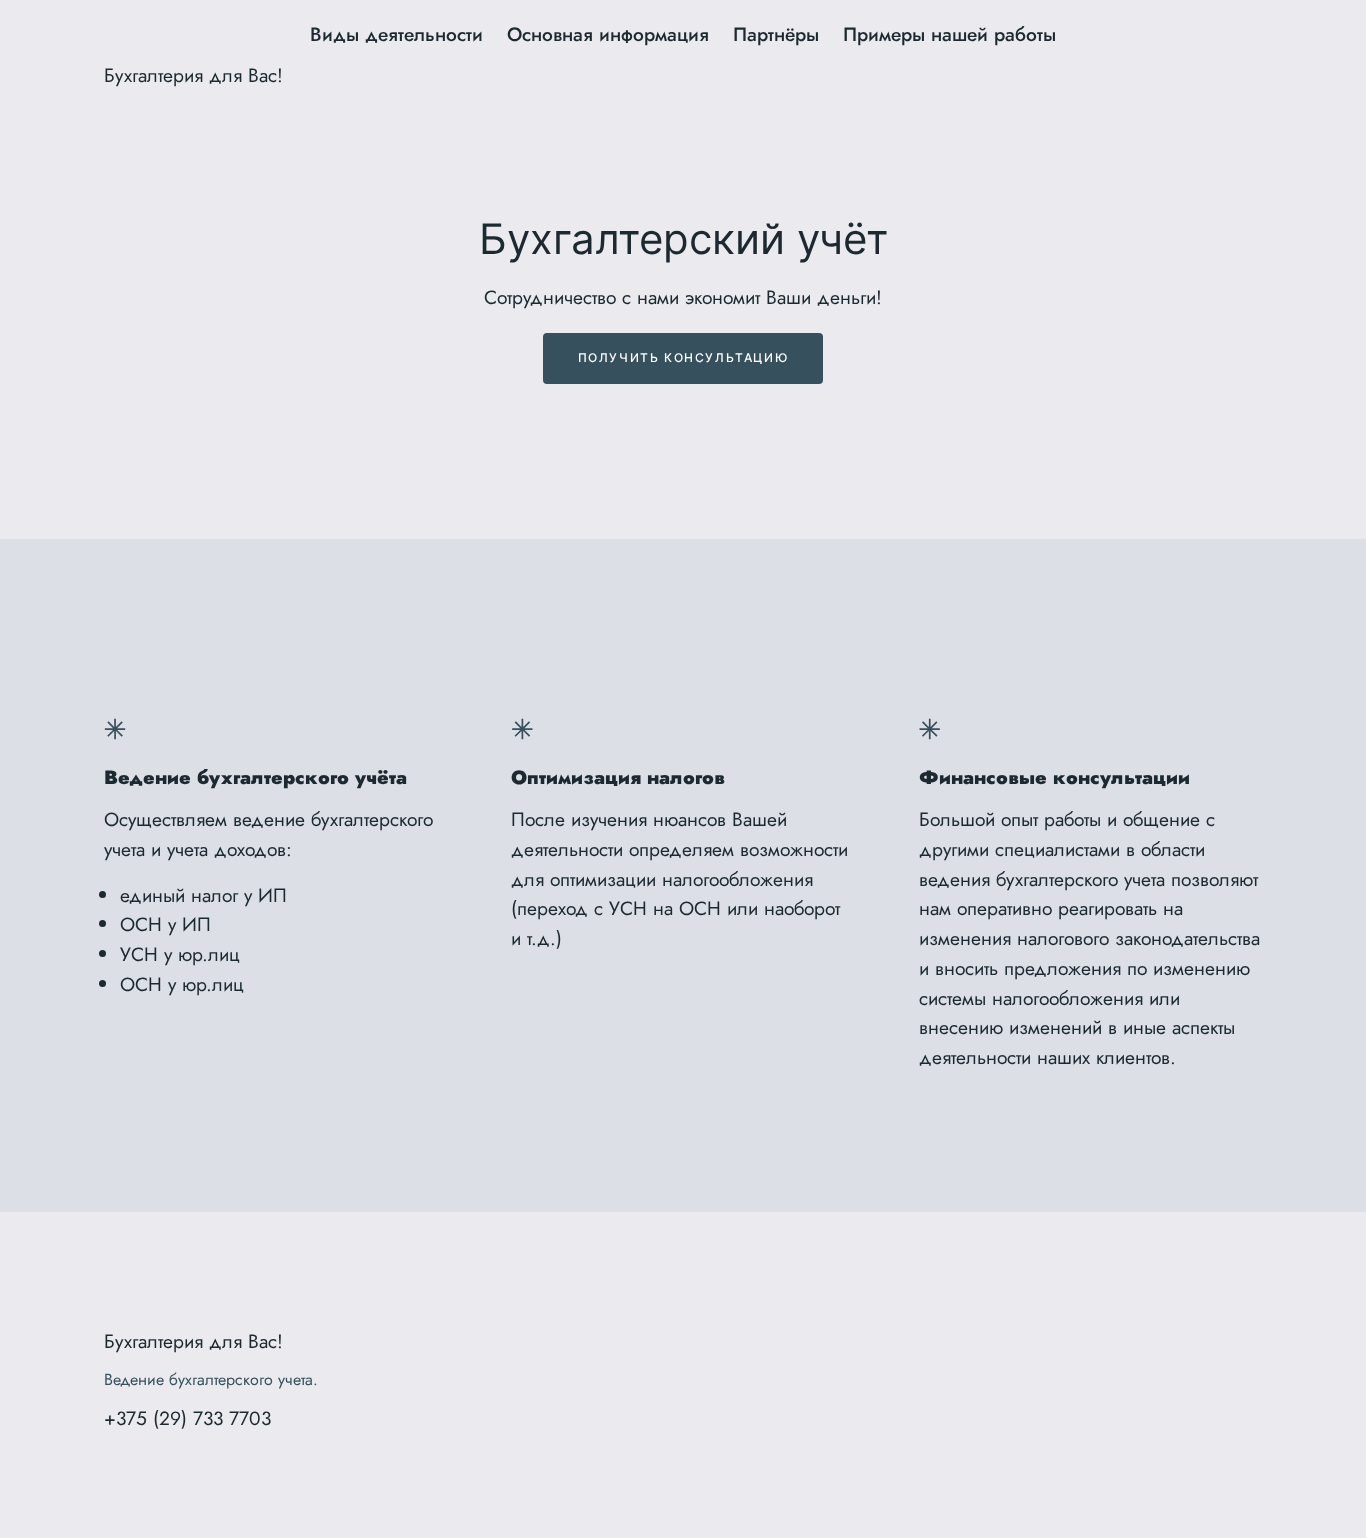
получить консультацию (683, 357)
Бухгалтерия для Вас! (193, 75)
